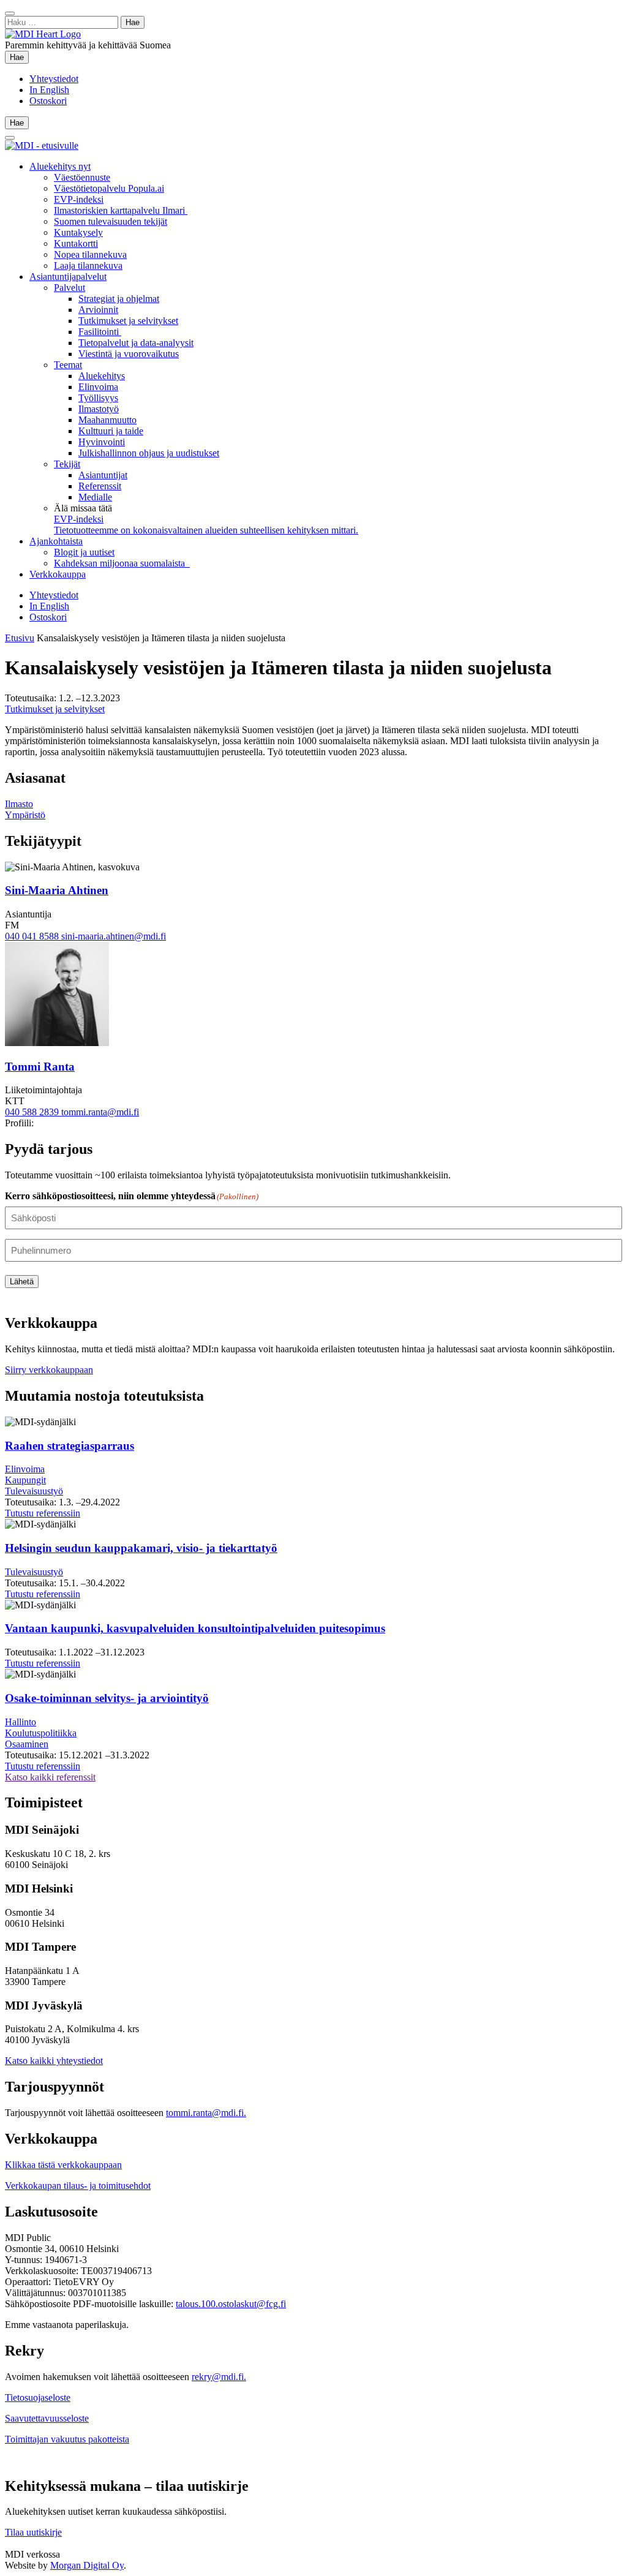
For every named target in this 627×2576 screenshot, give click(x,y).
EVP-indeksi (79, 199)
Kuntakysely (78, 232)
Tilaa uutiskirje (33, 2532)
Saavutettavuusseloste (47, 2418)
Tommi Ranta (40, 1067)
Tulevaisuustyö (34, 1491)
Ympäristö (25, 815)
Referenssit (100, 486)
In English (49, 90)
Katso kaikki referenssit (50, 1777)
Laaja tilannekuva (88, 266)
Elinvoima (98, 387)
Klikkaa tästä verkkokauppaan (63, 2165)
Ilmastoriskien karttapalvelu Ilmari (121, 210)
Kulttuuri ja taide (111, 431)
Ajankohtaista (56, 541)
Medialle (95, 497)
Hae (19, 57)
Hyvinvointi (102, 442)
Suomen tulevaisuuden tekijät (111, 221)
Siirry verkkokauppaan (49, 1370)
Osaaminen (27, 1744)
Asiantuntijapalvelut (68, 277)
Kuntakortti (76, 243)
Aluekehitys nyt (60, 166)
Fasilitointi (100, 332)
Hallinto (21, 1722)
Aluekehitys (102, 376)
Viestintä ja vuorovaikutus (129, 354)
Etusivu (20, 638)
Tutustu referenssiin (43, 1513)
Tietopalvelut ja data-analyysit (136, 343)
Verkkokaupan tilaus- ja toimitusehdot (78, 2186)
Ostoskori (48, 101)
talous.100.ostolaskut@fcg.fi (231, 2304)
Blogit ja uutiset (84, 552)
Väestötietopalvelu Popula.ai (109, 188)
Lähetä (22, 1282)
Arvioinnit (98, 310)
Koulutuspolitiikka (41, 1733)
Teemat (68, 365)
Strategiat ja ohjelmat (119, 299)
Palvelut (69, 288)
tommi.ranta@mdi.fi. (206, 2113)
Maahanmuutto (107, 420)
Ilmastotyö (99, 409)
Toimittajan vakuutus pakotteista (67, 2439)
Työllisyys (98, 398)
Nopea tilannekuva (90, 254)
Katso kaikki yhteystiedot (54, 2061)
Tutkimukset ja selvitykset (128, 321)
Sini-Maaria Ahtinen (57, 890)
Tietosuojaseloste (38, 2397)
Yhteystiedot (54, 79)
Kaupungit (25, 1480)
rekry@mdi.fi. (219, 2377)
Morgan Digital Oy (87, 2565)
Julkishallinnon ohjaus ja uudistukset (149, 453)
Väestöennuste (82, 177)
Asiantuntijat (103, 475)
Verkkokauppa (58, 574)
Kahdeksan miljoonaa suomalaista (122, 563)
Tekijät (67, 464)
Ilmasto (19, 804)
